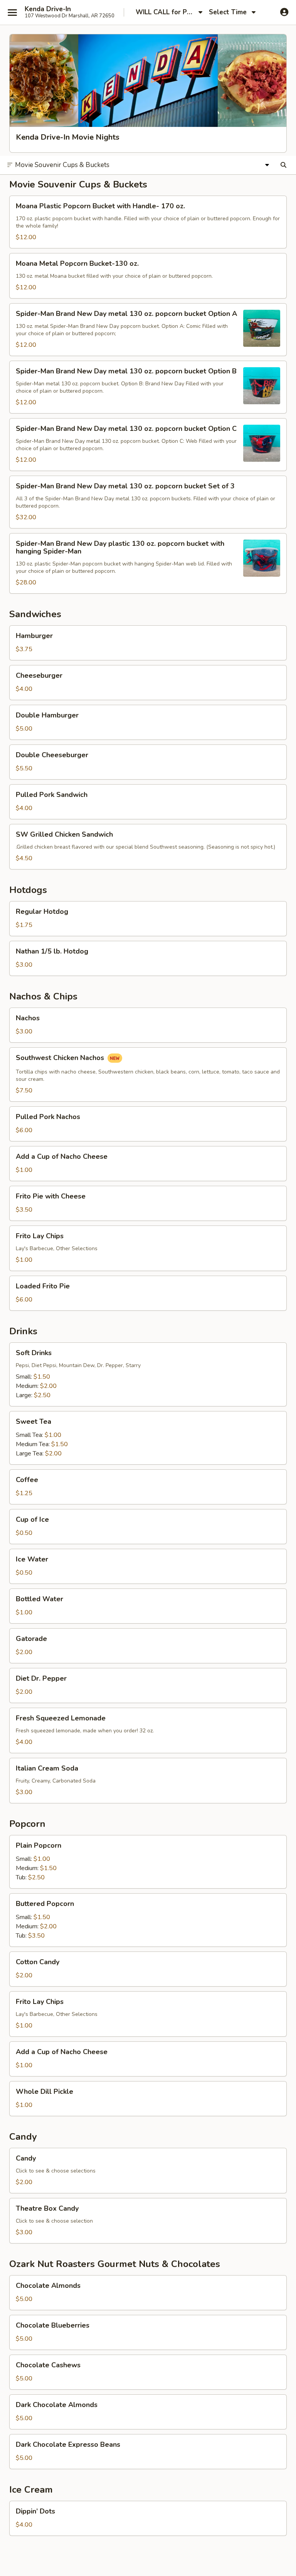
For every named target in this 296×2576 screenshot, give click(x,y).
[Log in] (284, 12)
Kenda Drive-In (48, 9)
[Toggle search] (283, 165)
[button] (148, 222)
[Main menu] (12, 12)
